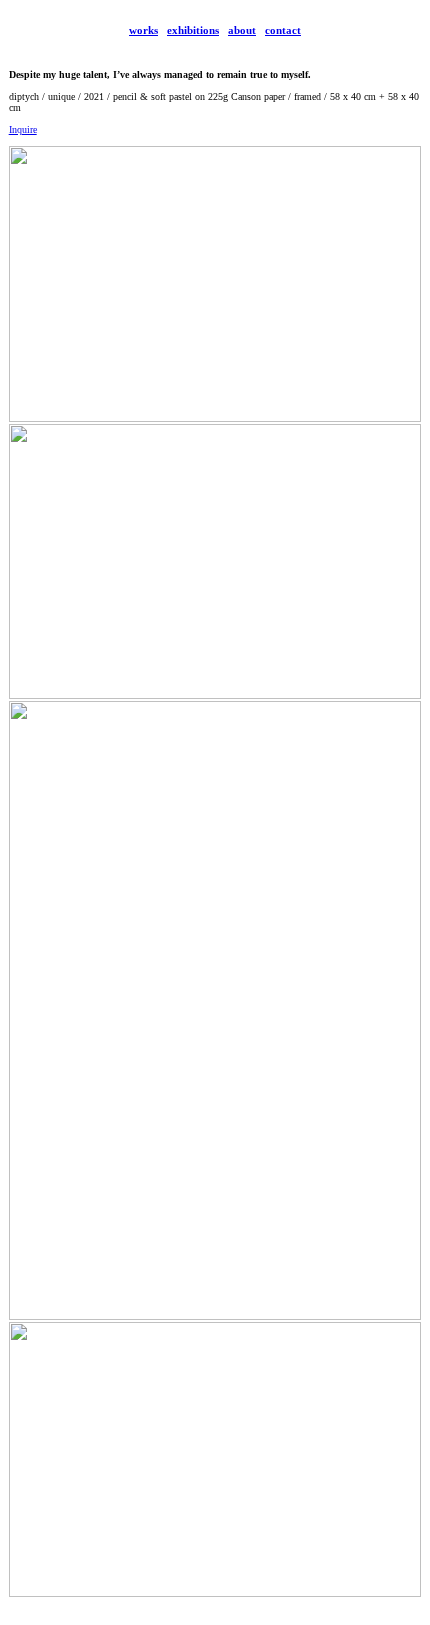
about (242, 30)
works (143, 30)
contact (283, 30)
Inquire (23, 129)
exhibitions (193, 30)
